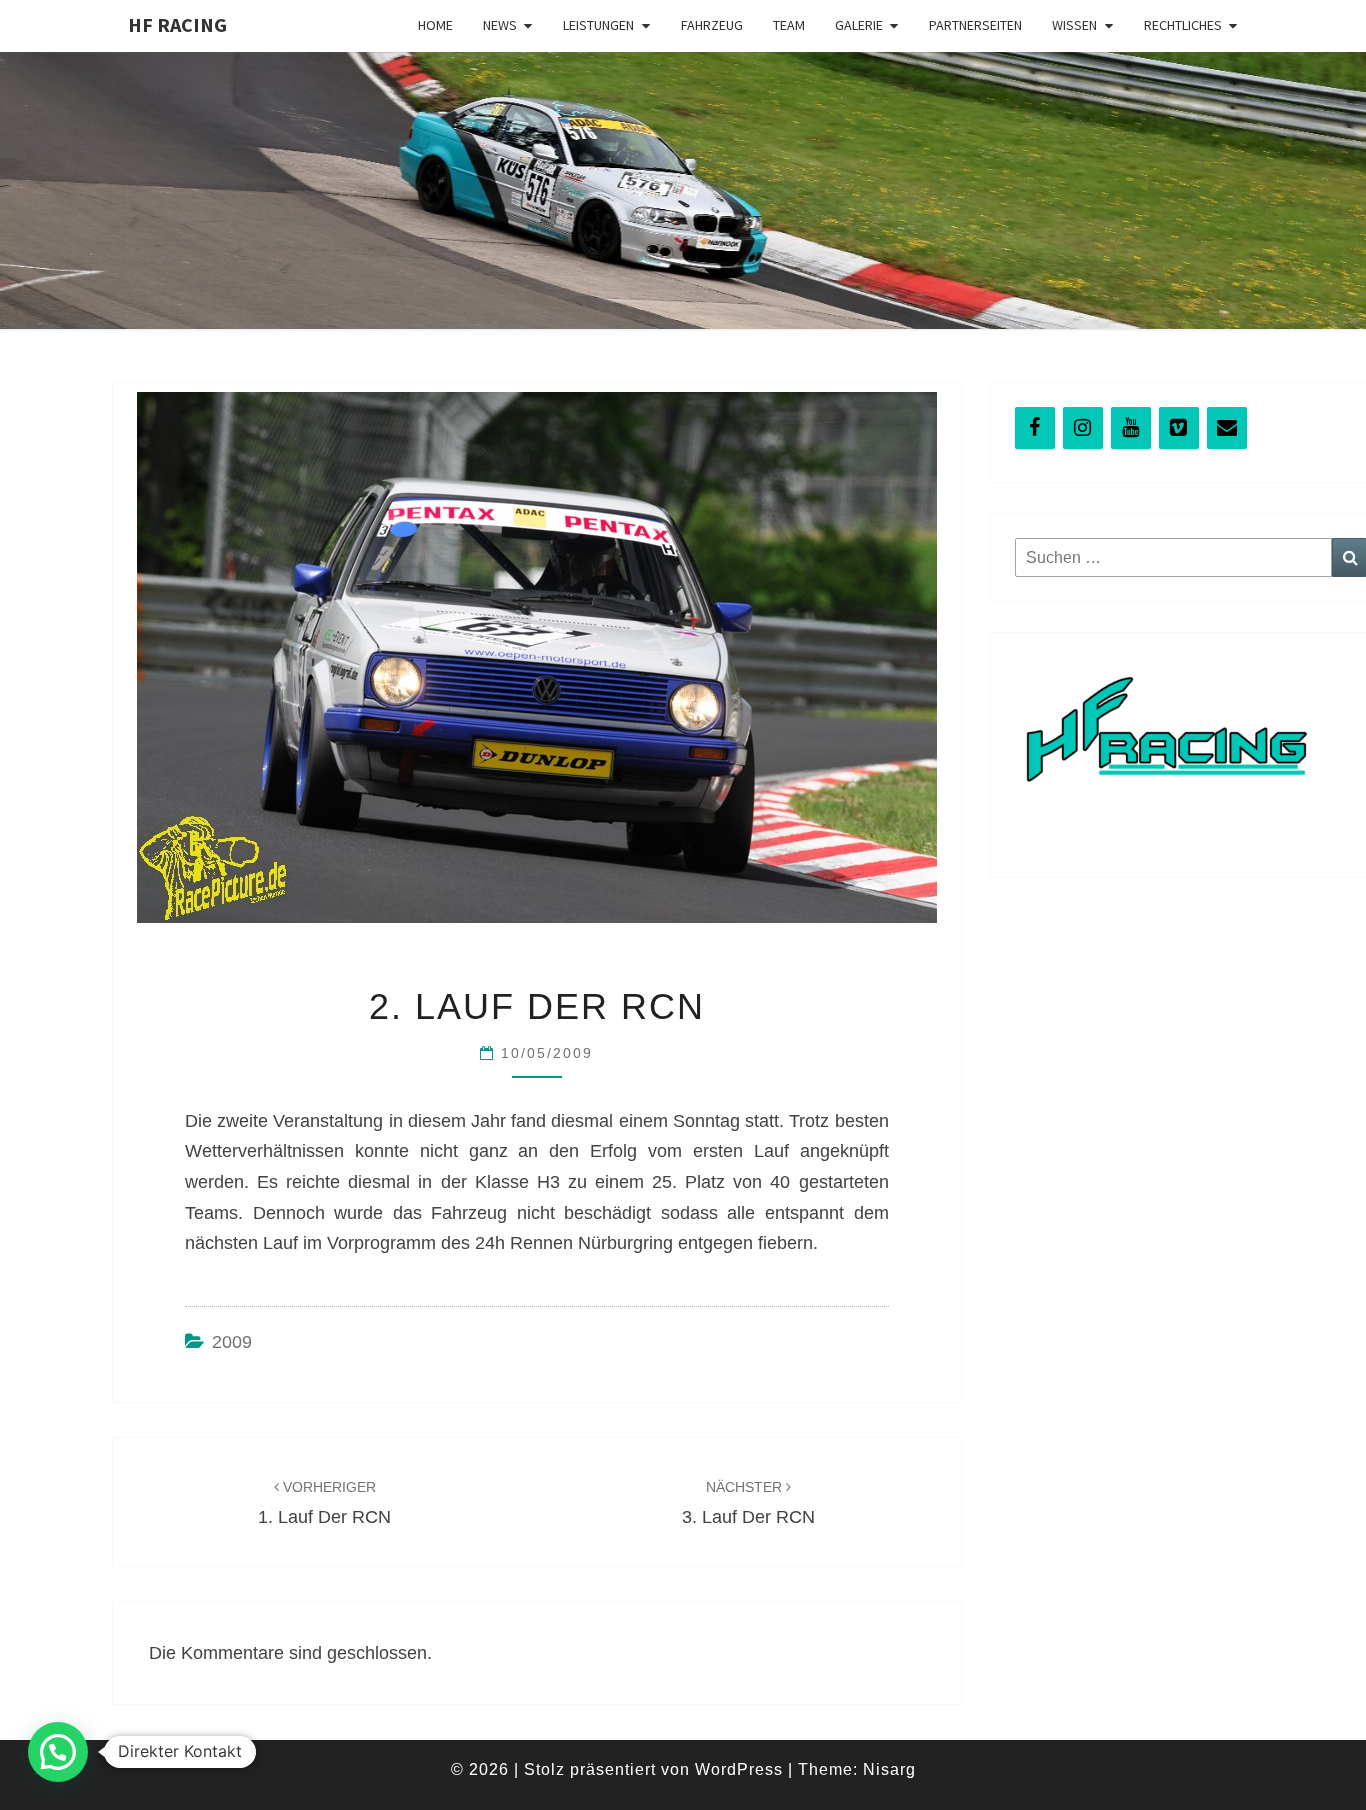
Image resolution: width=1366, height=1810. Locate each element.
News (500, 25)
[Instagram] (1083, 428)
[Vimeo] (1179, 428)
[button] (58, 1752)
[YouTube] (1131, 428)
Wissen (1074, 25)
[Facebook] (1035, 428)
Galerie (859, 25)
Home (435, 25)
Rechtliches (1183, 25)
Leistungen (598, 25)
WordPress (739, 1769)
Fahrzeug (712, 25)
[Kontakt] (1227, 428)
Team (789, 25)
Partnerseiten (975, 25)
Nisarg (889, 1769)
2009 (232, 1342)
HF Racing (177, 24)
